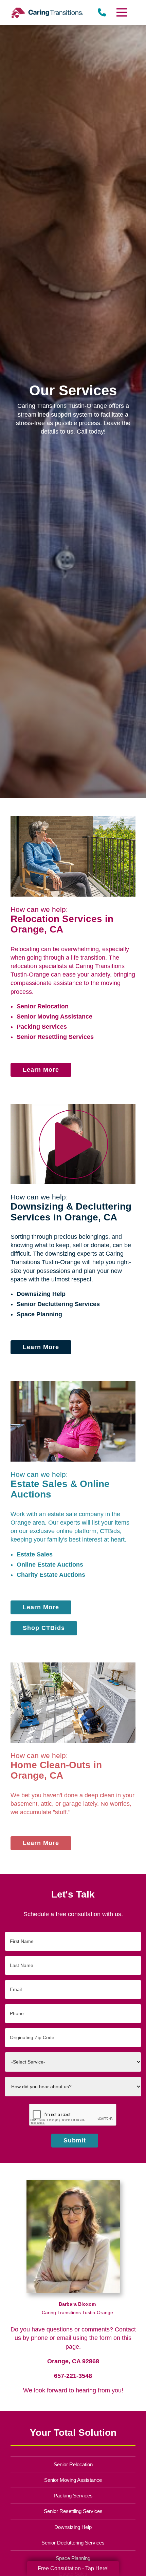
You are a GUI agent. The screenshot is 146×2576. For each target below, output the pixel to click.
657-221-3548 (73, 2376)
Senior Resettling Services (55, 1037)
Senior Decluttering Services (58, 1304)
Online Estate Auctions (50, 1565)
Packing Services (42, 1027)
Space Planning (39, 1314)
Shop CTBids (44, 1628)
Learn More (41, 1070)
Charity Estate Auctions (51, 1575)
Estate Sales (35, 1554)
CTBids (110, 1531)
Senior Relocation (43, 1006)
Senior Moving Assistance (54, 1017)
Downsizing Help (41, 1294)
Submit (75, 2140)
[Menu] (121, 12)
